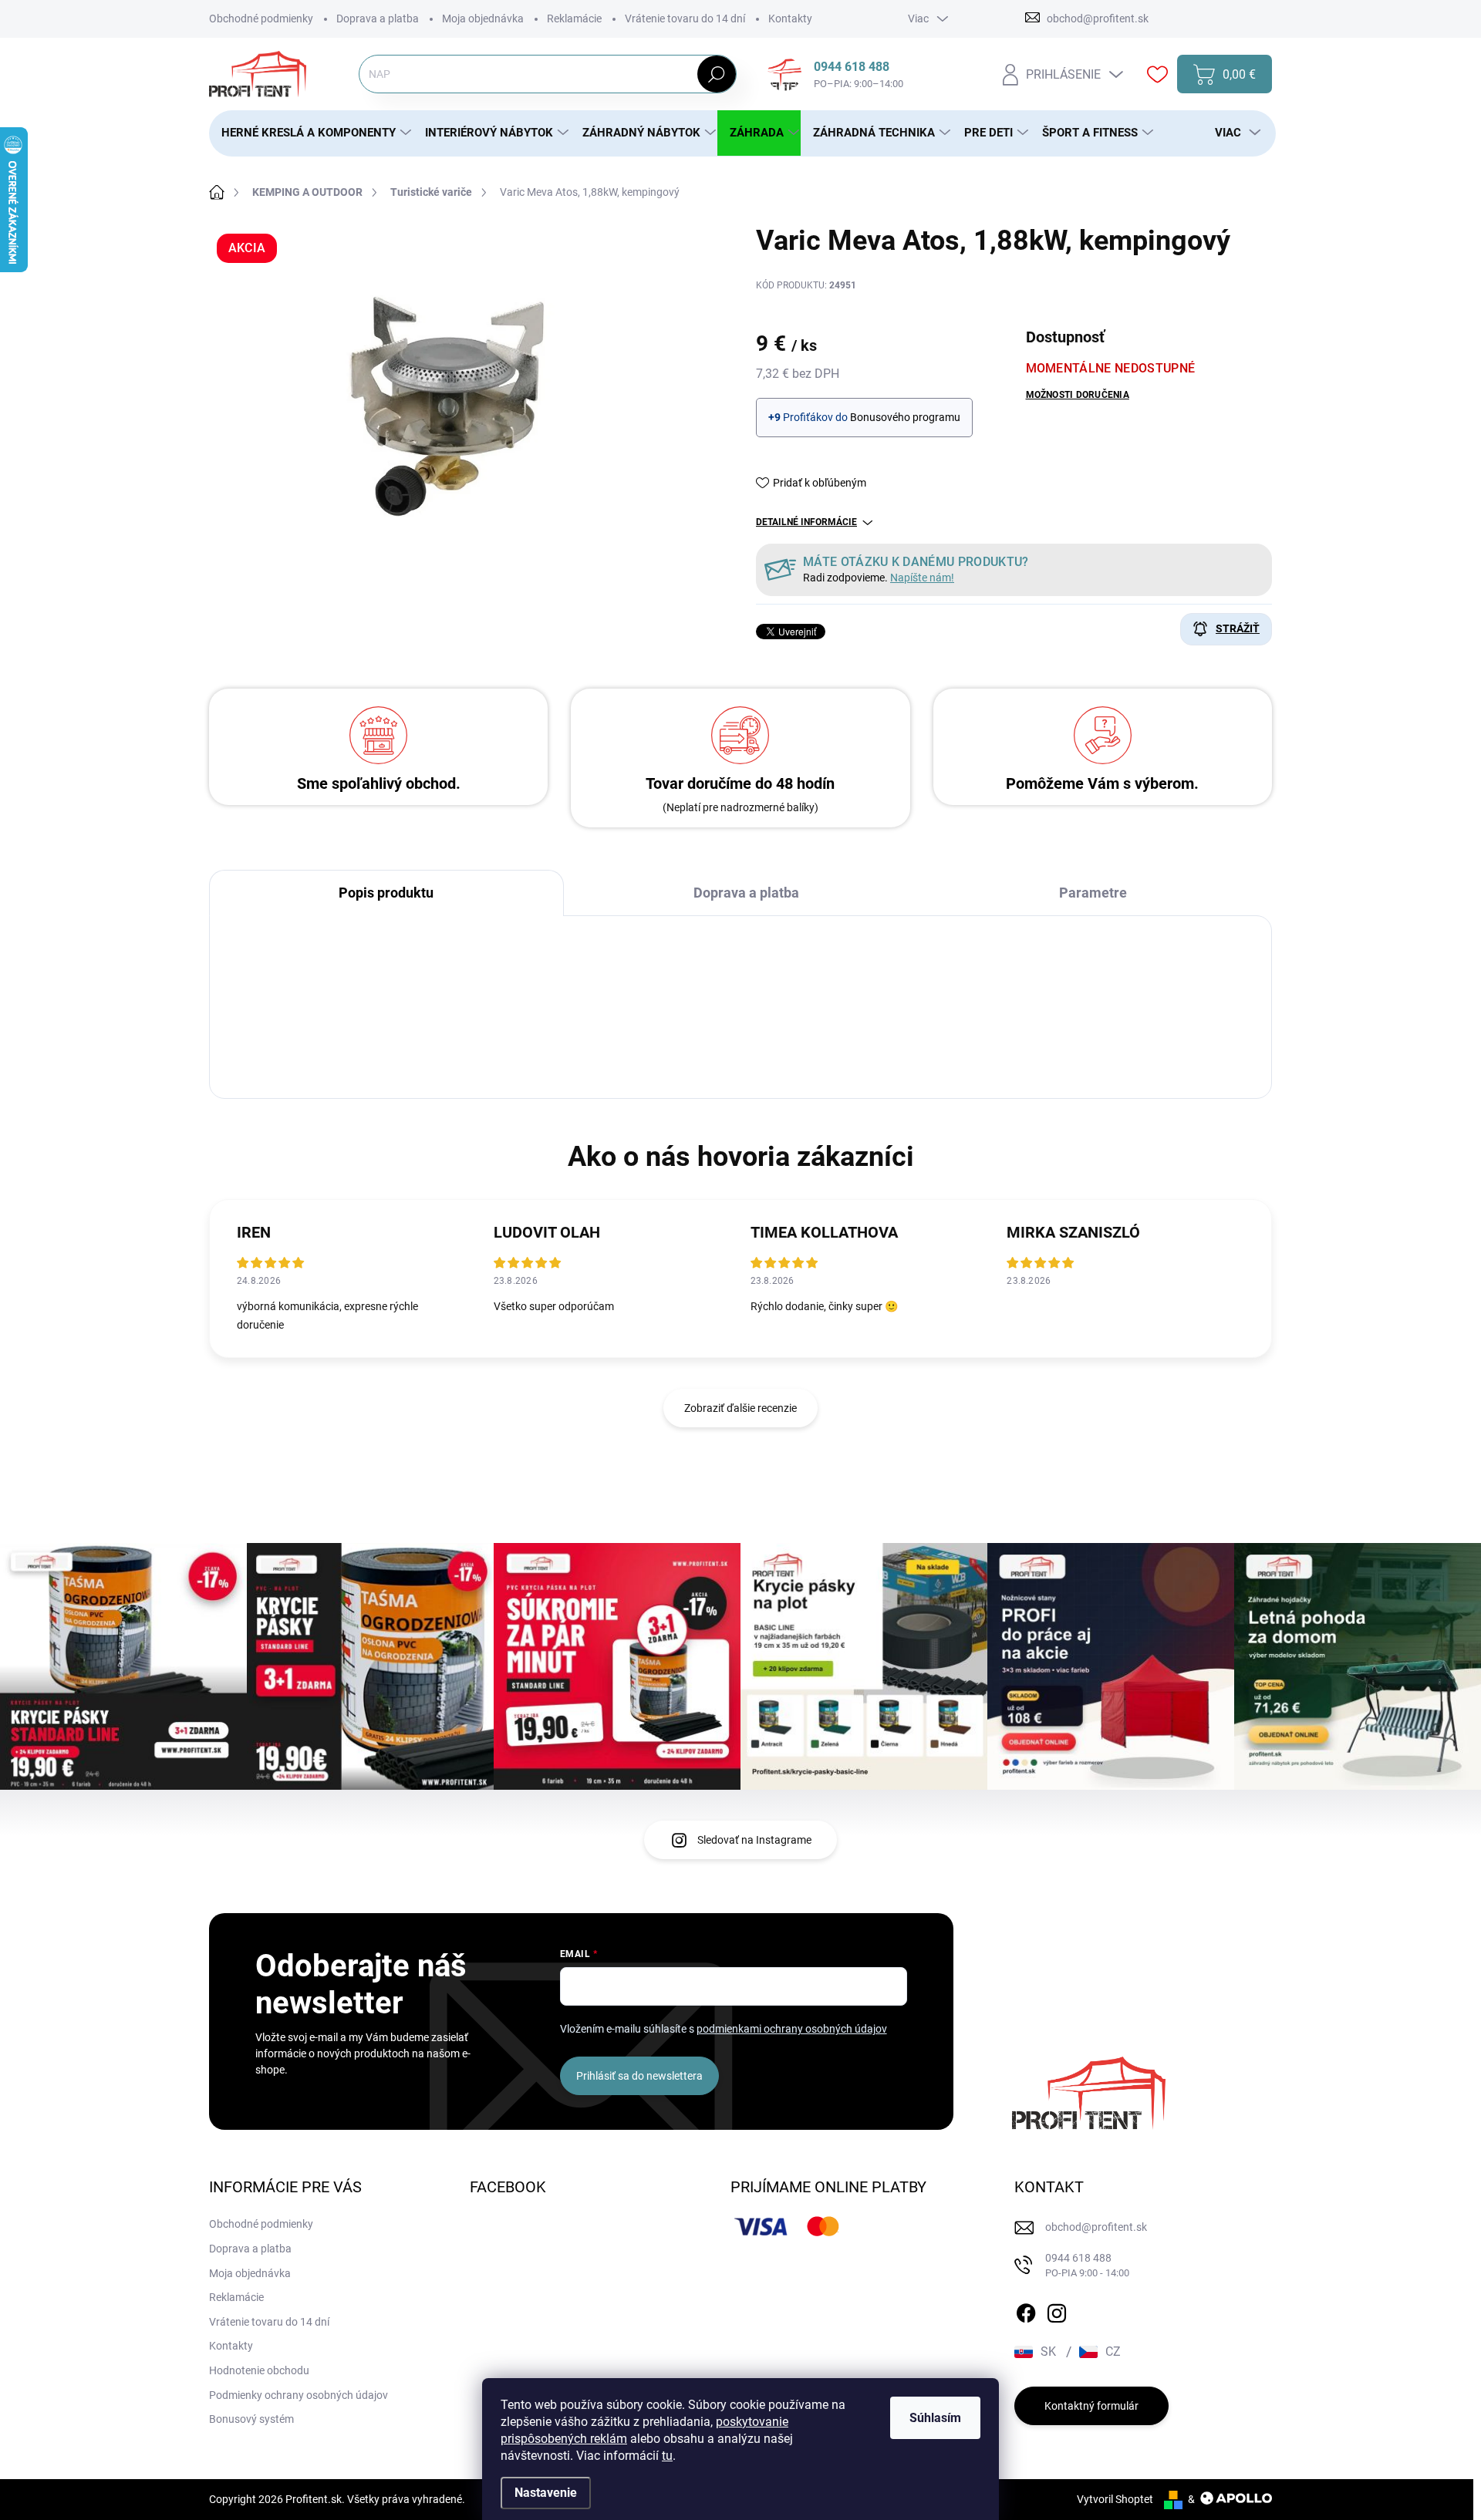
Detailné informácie (806, 522)
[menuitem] (311, 133)
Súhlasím (935, 2418)
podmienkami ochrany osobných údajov (792, 2029)
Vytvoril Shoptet (1115, 2499)
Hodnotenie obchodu (259, 2370)
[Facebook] (1026, 2310)
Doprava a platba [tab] (746, 893)
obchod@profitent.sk (1096, 2227)
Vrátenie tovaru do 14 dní (685, 19)
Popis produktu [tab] (386, 893)
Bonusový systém (251, 2419)
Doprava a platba (378, 19)
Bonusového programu (905, 417)
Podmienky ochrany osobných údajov (299, 2395)
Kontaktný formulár (1091, 2406)
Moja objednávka (483, 19)
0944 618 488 (1087, 2265)
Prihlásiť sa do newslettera (639, 2076)
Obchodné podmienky (261, 19)
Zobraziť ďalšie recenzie (740, 1408)
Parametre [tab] (1093, 893)
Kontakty (790, 19)
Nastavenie (546, 2493)
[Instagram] (1057, 2310)
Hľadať (716, 74)
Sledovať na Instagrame (754, 1840)
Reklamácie (574, 19)
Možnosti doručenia (1078, 395)
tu (667, 2456)
